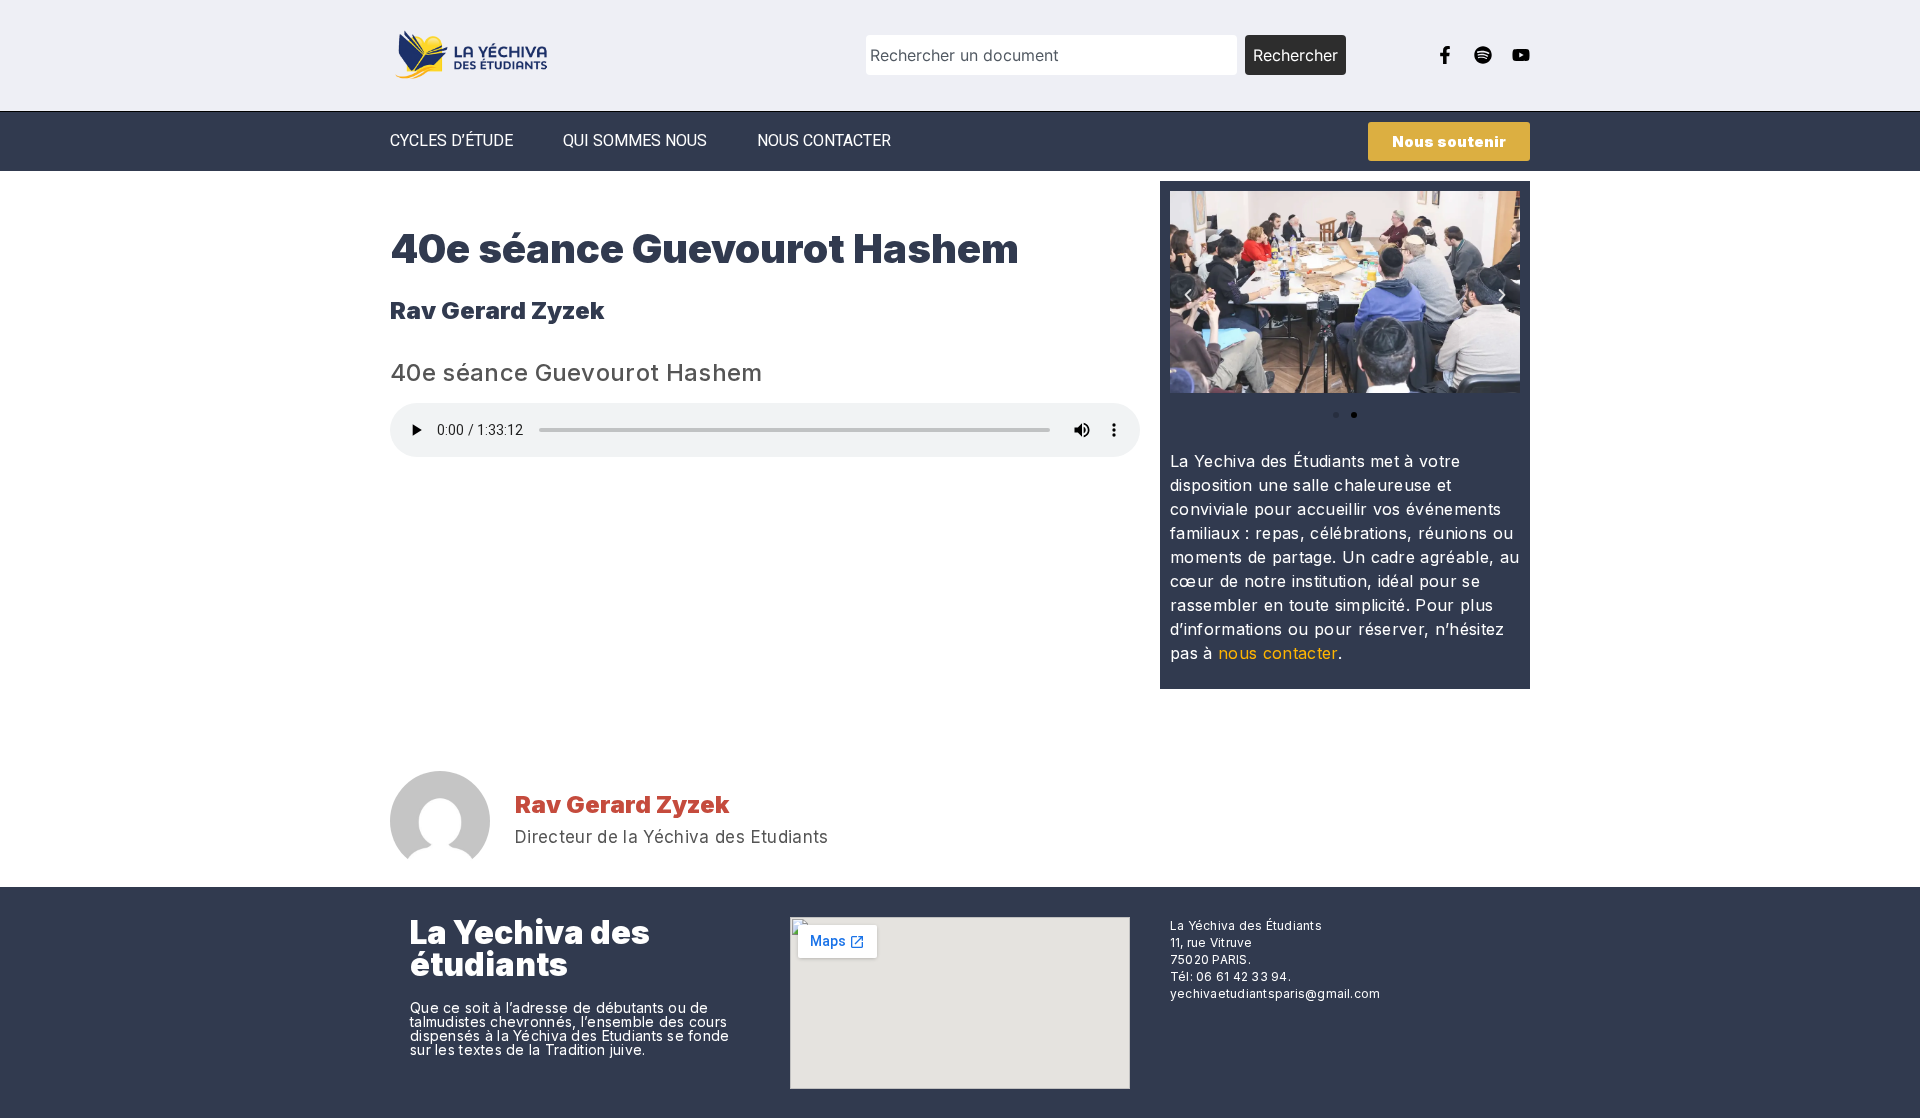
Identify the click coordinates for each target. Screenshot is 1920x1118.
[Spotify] (1483, 55)
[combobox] (1051, 55)
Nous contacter (824, 140)
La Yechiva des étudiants (530, 948)
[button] (1188, 295)
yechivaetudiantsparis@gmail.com (1275, 993)
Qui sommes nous (635, 140)
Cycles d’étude (451, 140)
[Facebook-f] (1445, 55)
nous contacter (1277, 653)
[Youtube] (1521, 55)
